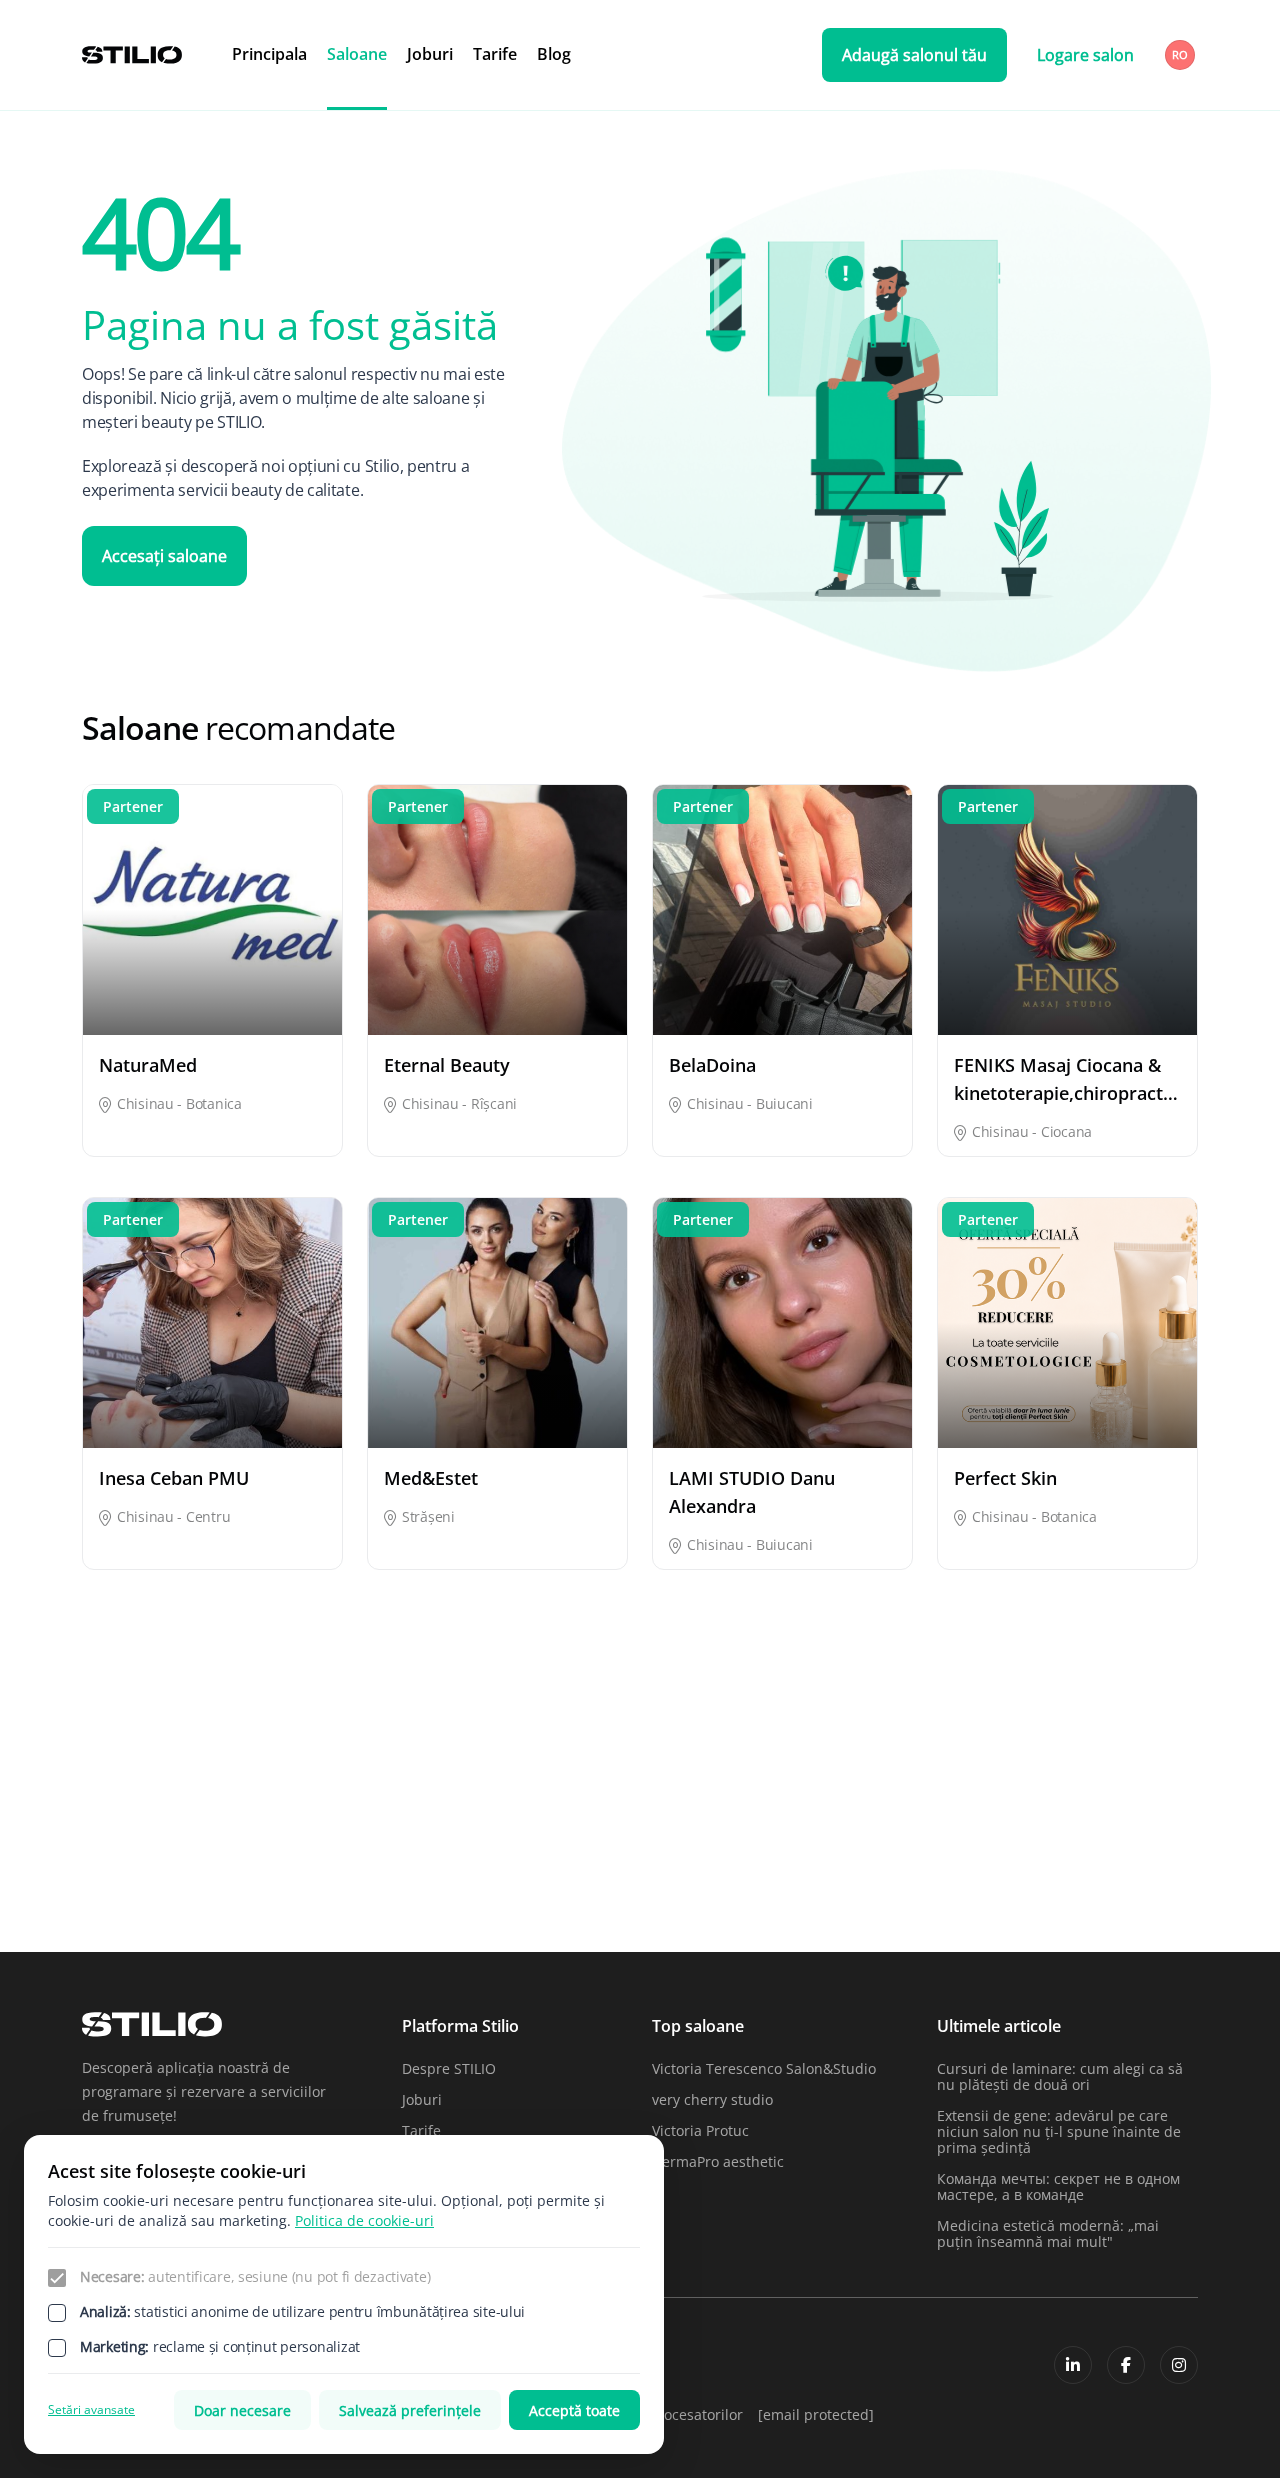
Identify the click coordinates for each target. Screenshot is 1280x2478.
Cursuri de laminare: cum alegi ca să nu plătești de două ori (1060, 2076)
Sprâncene (688, 1886)
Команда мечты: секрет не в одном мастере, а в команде (1058, 2186)
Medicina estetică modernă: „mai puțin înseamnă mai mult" (1048, 2233)
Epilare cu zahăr (326, 1816)
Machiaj (108, 1851)
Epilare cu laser (134, 1816)
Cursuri (677, 1781)
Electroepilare (888, 1781)
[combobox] (1181, 55)
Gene (669, 1816)
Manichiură (500, 1851)
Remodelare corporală (1106, 1851)
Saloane (357, 54)
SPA (474, 1886)
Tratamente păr (1084, 1886)
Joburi (430, 54)
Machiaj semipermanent (354, 1851)
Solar (289, 1886)
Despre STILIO (449, 2068)
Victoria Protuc (700, 2130)
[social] (1073, 2365)
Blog (554, 54)
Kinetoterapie (1077, 1816)
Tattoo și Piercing (899, 1886)
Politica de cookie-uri (364, 2220)
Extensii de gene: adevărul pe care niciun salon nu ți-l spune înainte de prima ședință (1059, 2131)
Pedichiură (878, 1851)
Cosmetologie (507, 1781)
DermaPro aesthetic (718, 2161)
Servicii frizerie (132, 1886)
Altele (101, 1781)
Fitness (485, 1816)
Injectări (869, 1816)
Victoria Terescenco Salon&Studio (764, 2068)
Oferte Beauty (698, 1851)
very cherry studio (712, 2099)
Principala (269, 54)
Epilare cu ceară (1086, 1781)
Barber (295, 1781)
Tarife (495, 54)
